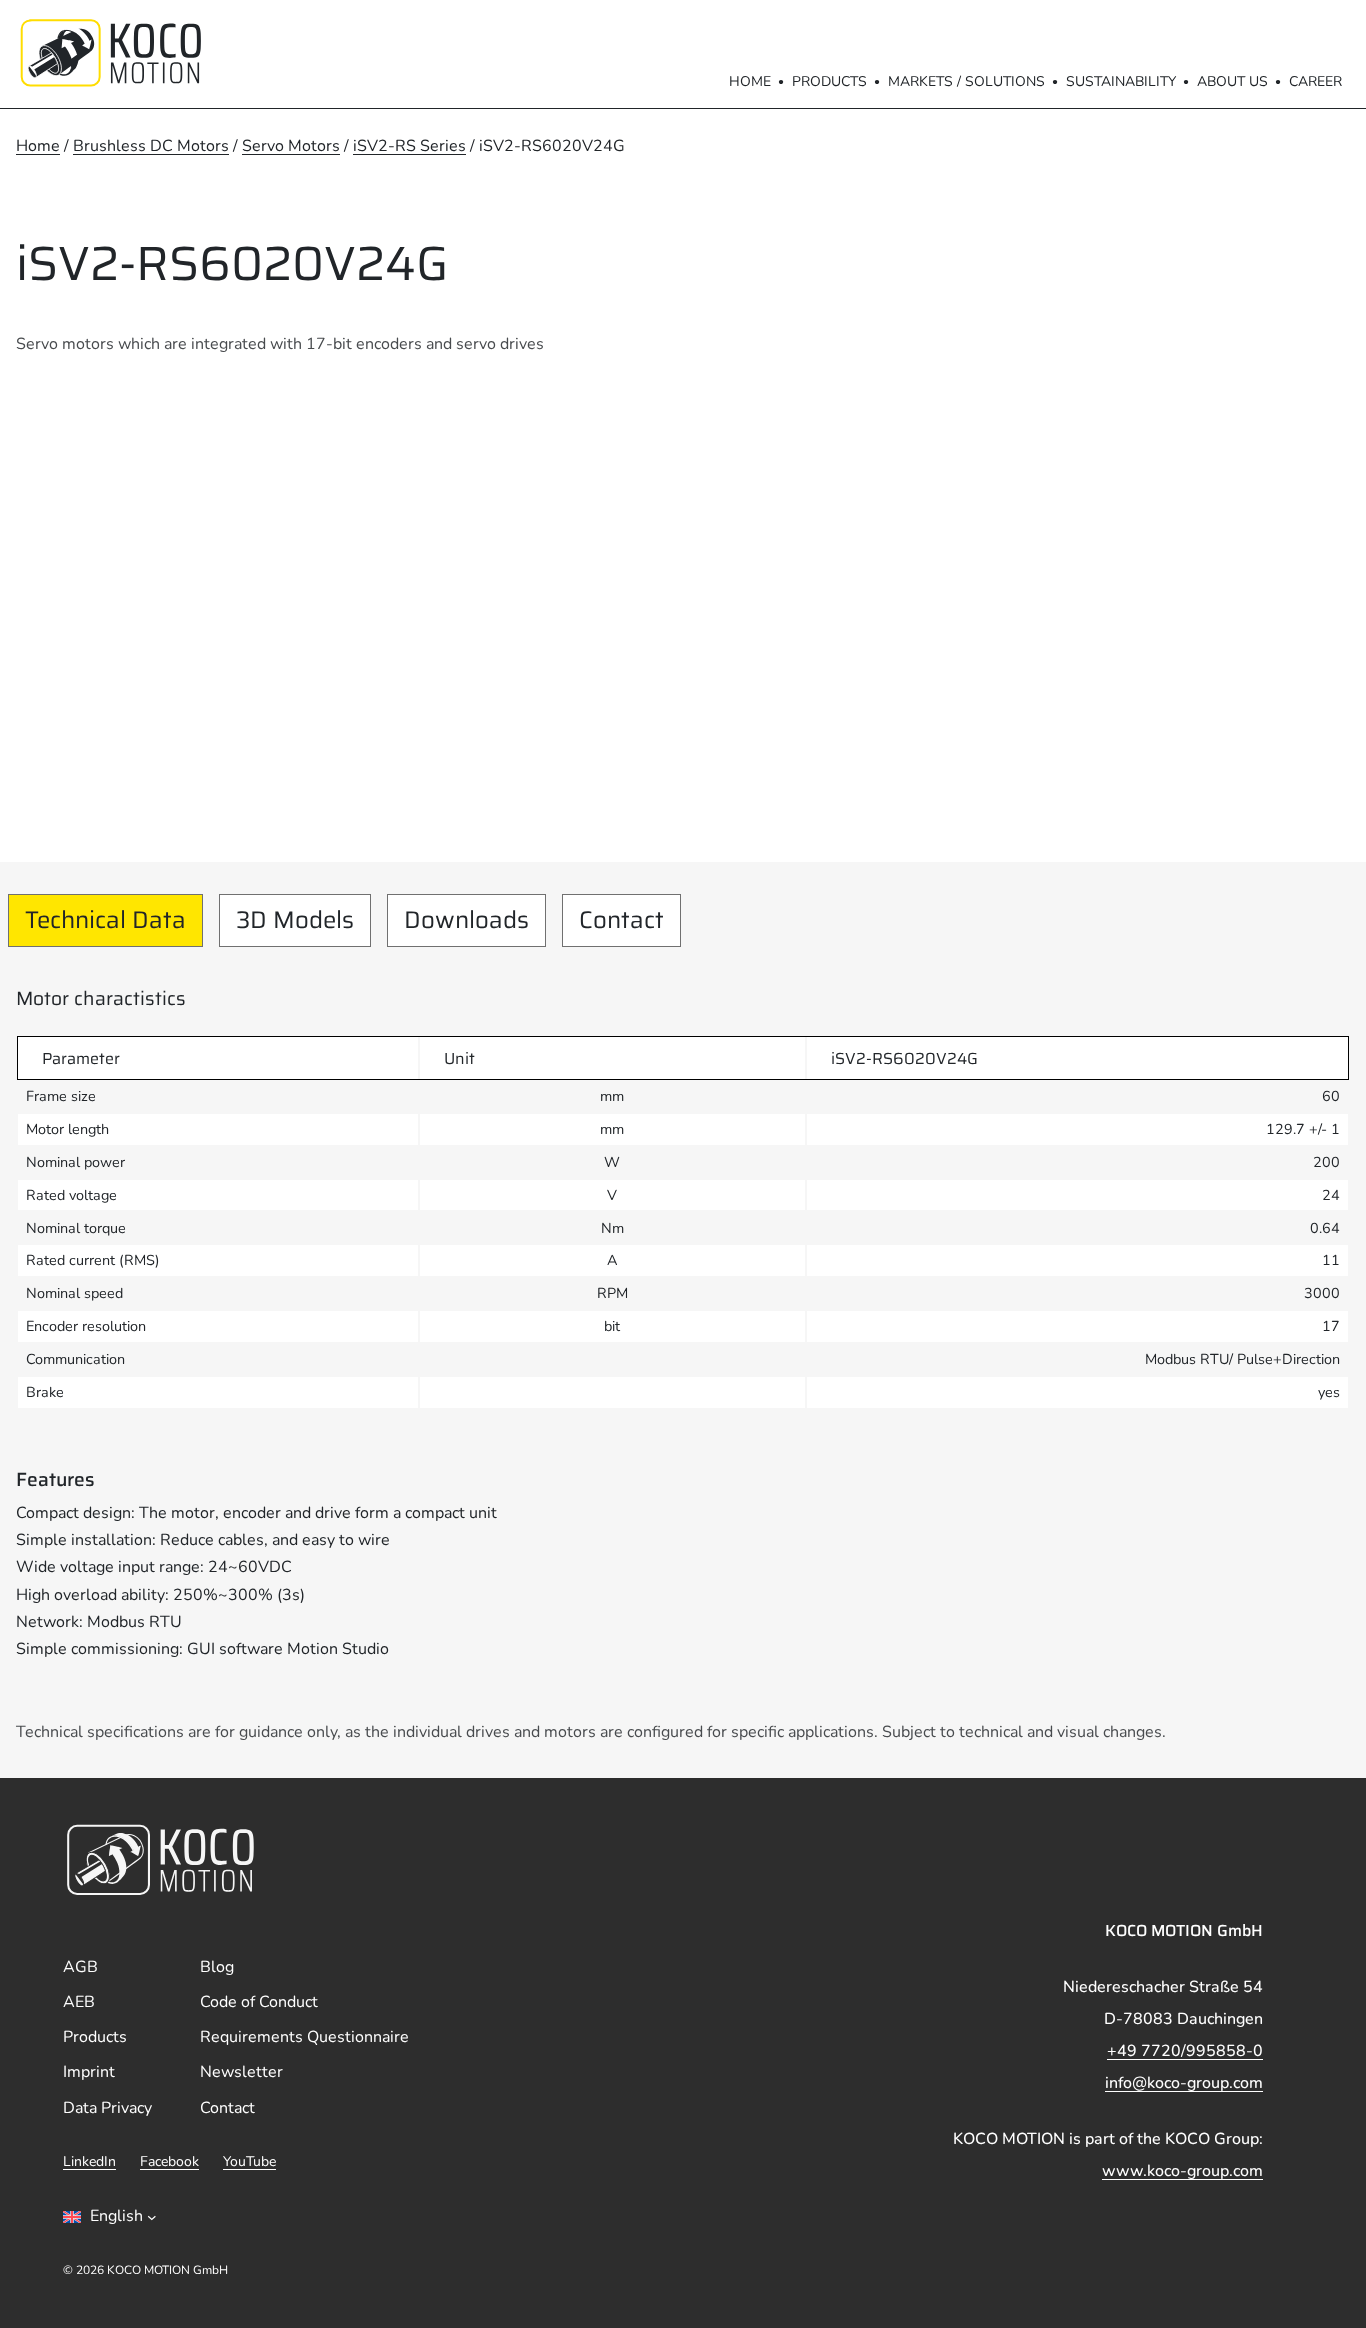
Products (829, 81)
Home (750, 81)
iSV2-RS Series (409, 146)
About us (1232, 81)
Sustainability (1121, 81)
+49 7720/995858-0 (1185, 2051)
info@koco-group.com (1184, 2083)
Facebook (169, 2161)
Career (1315, 81)
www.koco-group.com (1182, 2171)
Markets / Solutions (966, 81)
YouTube (249, 2161)
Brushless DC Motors (151, 146)
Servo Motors (291, 146)
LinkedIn (89, 2161)
